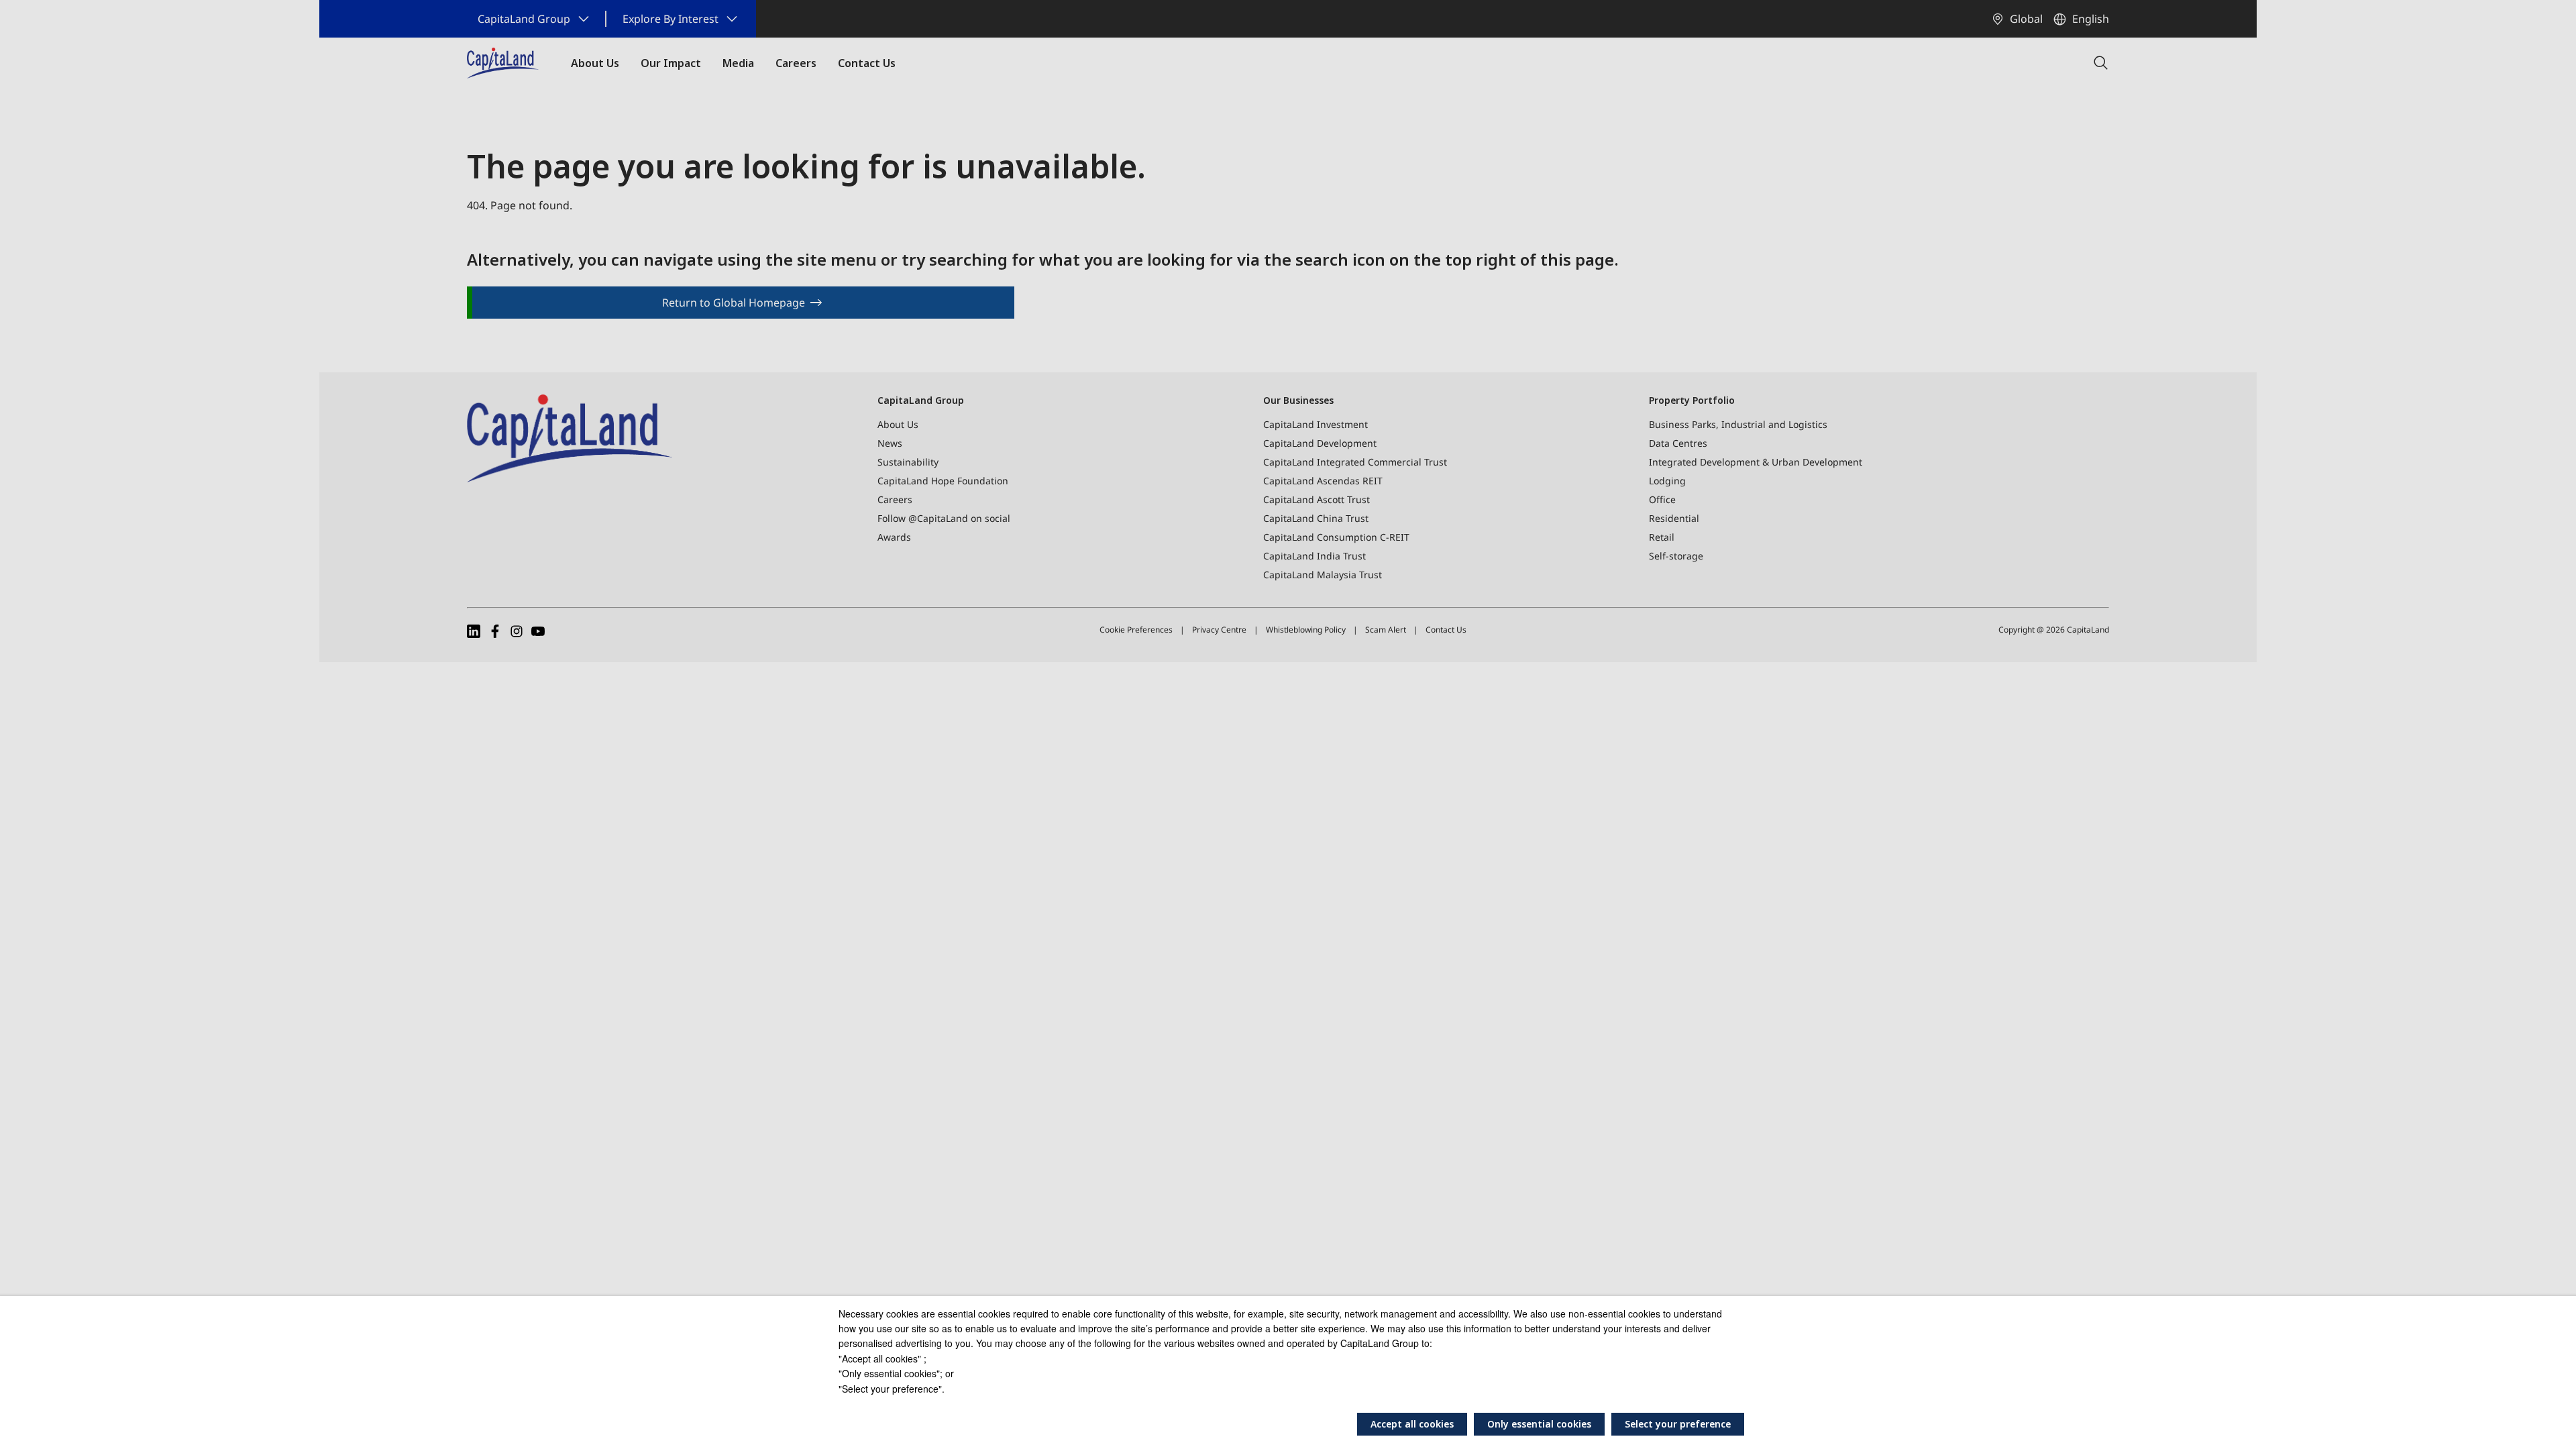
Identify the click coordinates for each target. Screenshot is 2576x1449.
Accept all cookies (1412, 1424)
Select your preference (1678, 1424)
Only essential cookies (1539, 1424)
